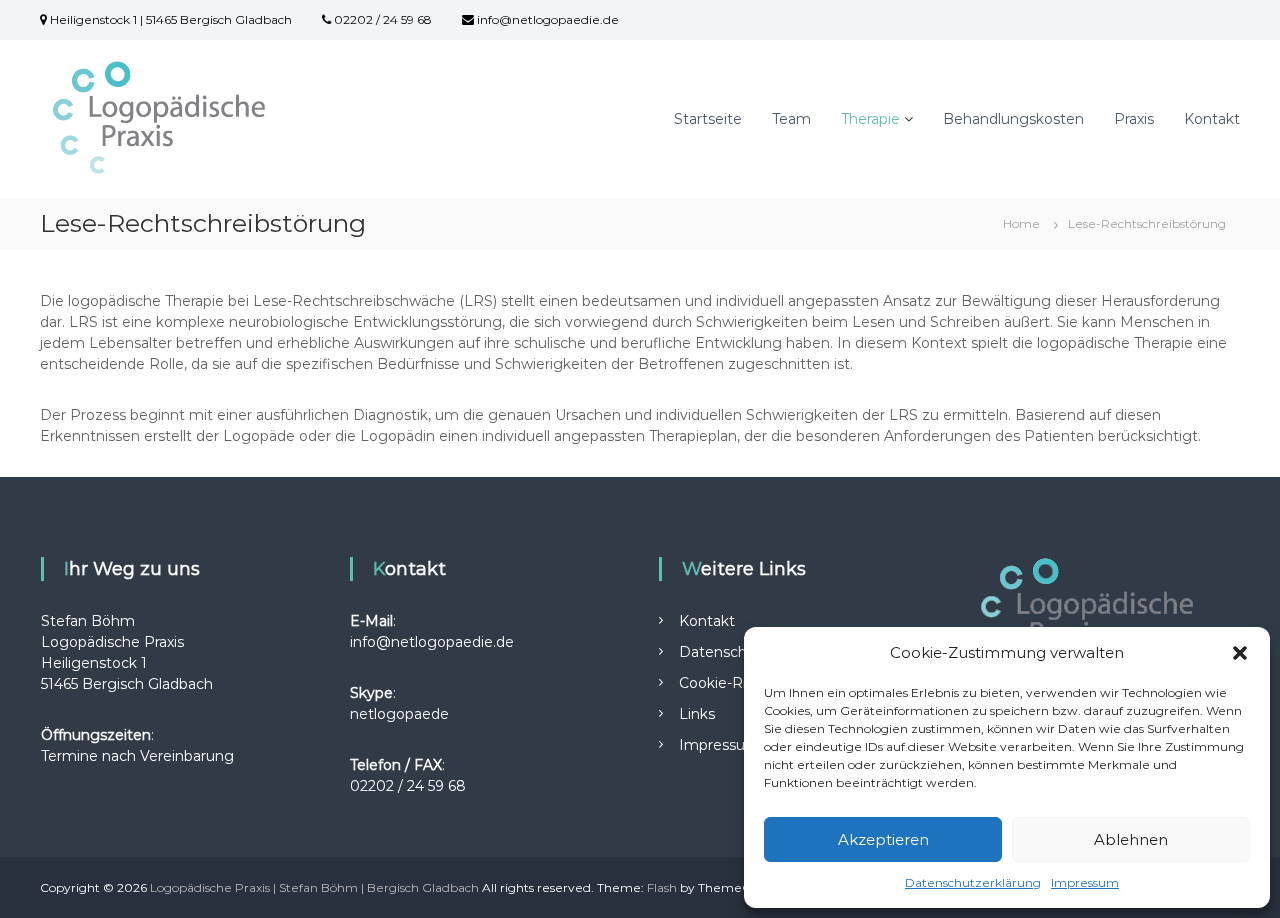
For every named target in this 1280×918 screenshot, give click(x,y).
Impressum (1085, 882)
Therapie (870, 119)
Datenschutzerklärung (973, 882)
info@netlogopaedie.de (546, 19)
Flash (662, 887)
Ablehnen (1131, 839)
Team (791, 119)
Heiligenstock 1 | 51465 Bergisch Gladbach (169, 19)
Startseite (708, 119)
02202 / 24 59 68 (381, 19)
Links (697, 714)
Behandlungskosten (1013, 119)
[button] (1240, 653)
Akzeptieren (883, 839)
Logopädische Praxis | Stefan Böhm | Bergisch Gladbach (314, 887)
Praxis (1134, 119)
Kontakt (1212, 119)
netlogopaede (399, 714)
